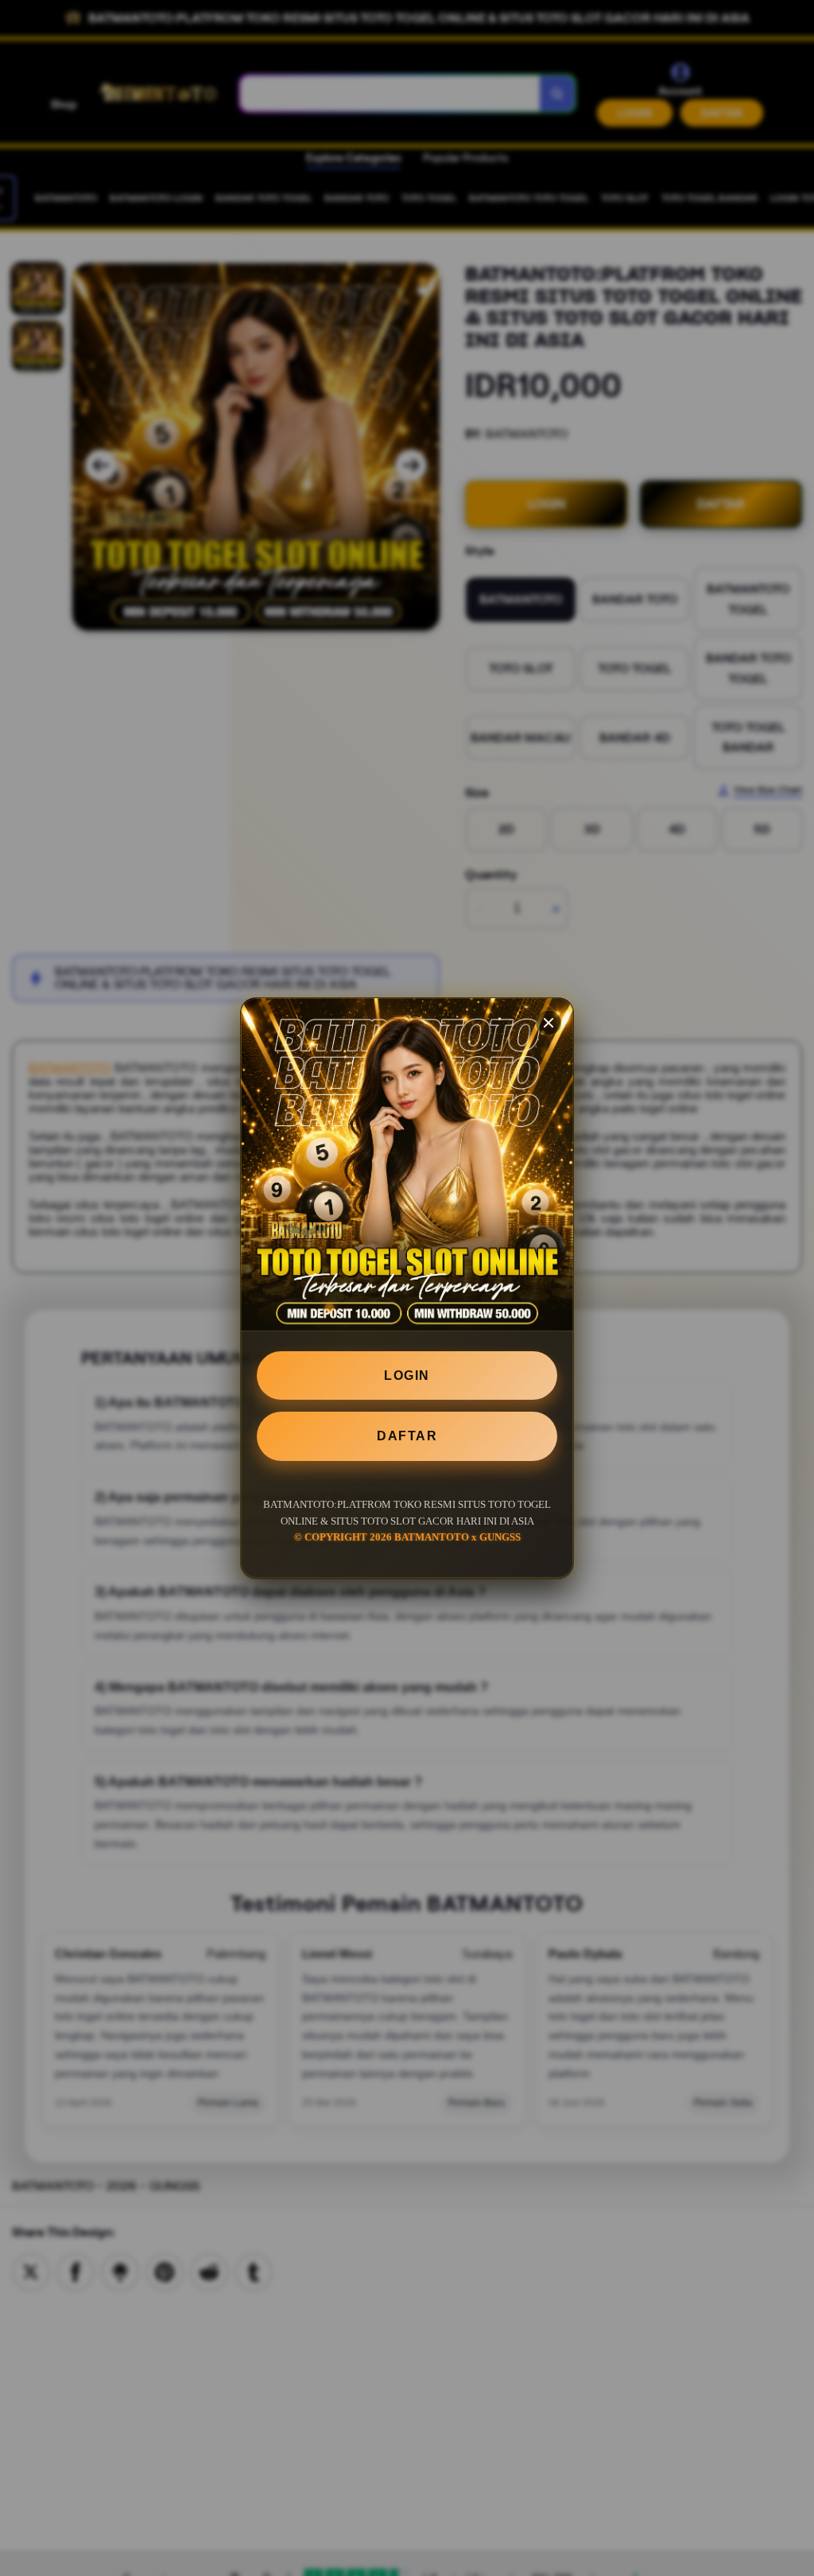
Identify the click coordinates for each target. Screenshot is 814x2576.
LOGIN (407, 1375)
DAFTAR (407, 1436)
